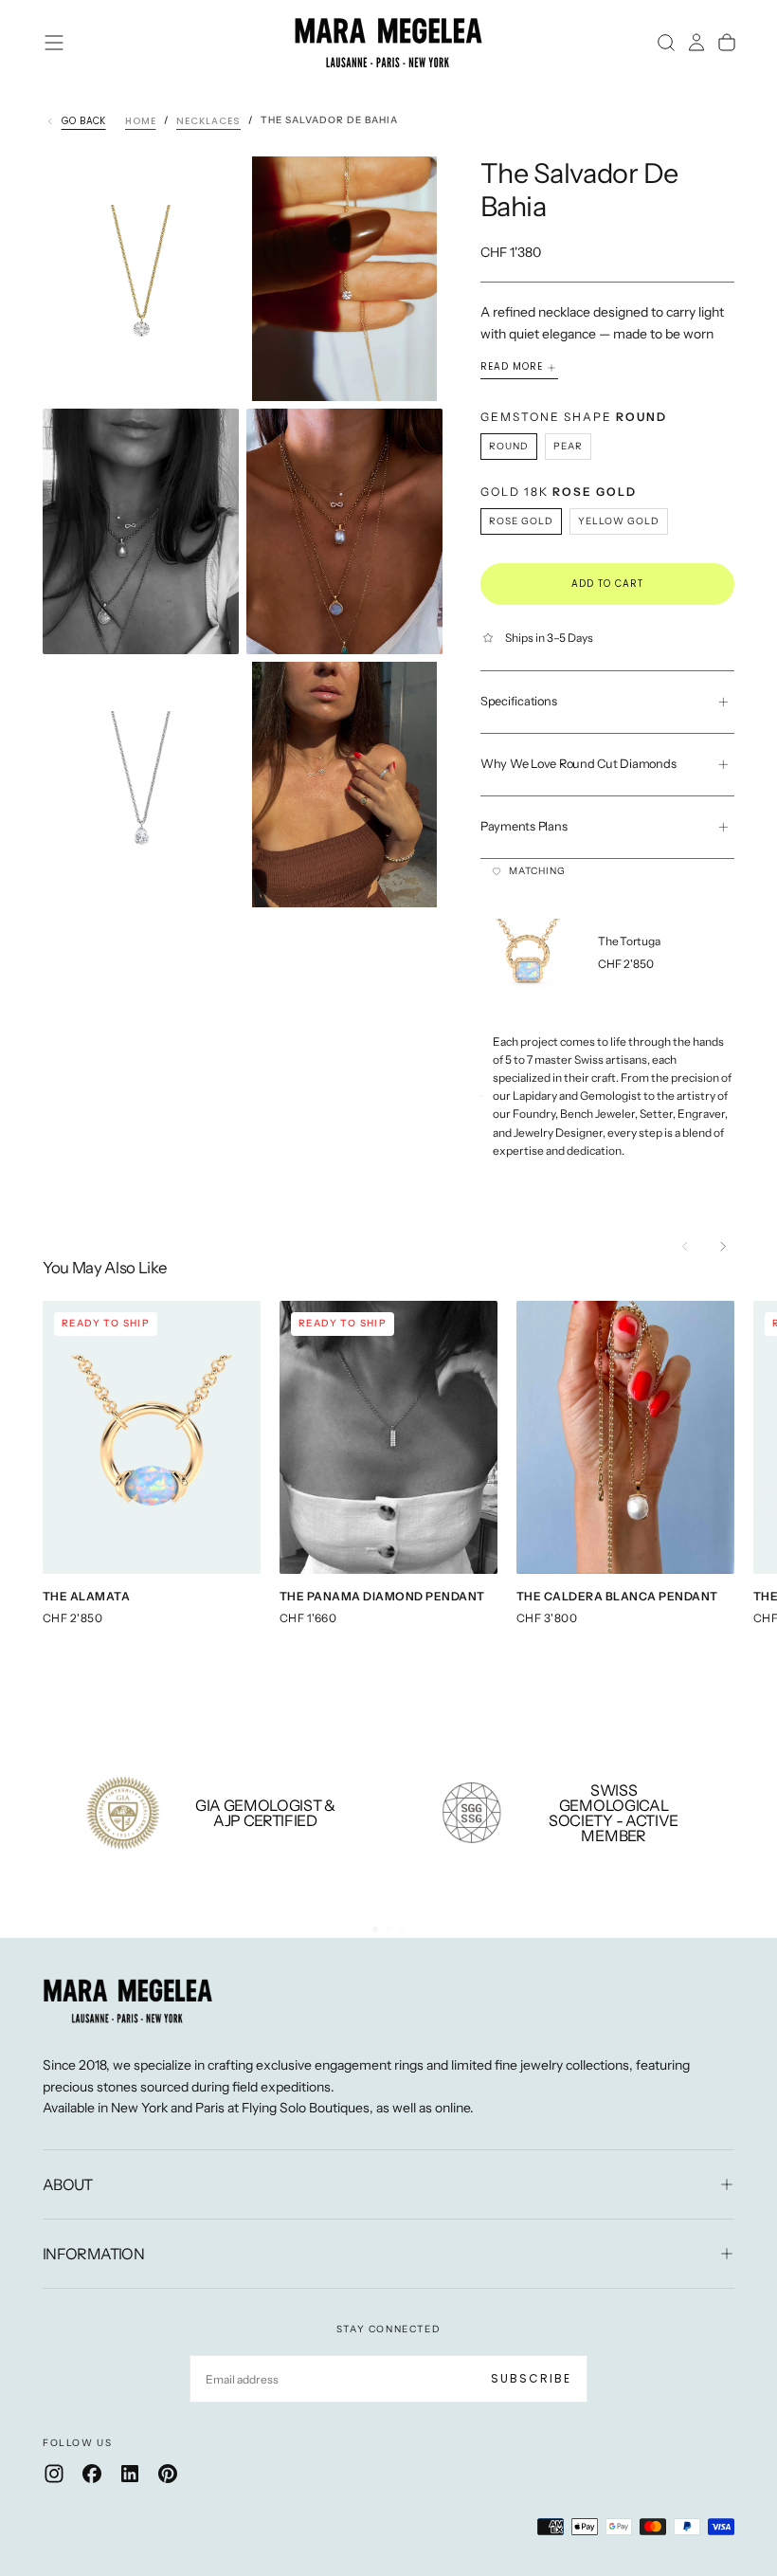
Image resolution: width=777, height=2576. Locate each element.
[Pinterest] (168, 2474)
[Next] (723, 1247)
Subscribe (531, 2378)
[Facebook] (92, 2474)
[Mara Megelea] (128, 2001)
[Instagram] (54, 2474)
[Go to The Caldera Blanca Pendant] (625, 1437)
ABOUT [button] (68, 2184)
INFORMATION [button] (93, 2254)
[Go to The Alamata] (152, 1437)
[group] (623, 954)
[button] (54, 43)
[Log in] (696, 43)
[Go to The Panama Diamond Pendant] (388, 1437)
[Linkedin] (130, 2474)
